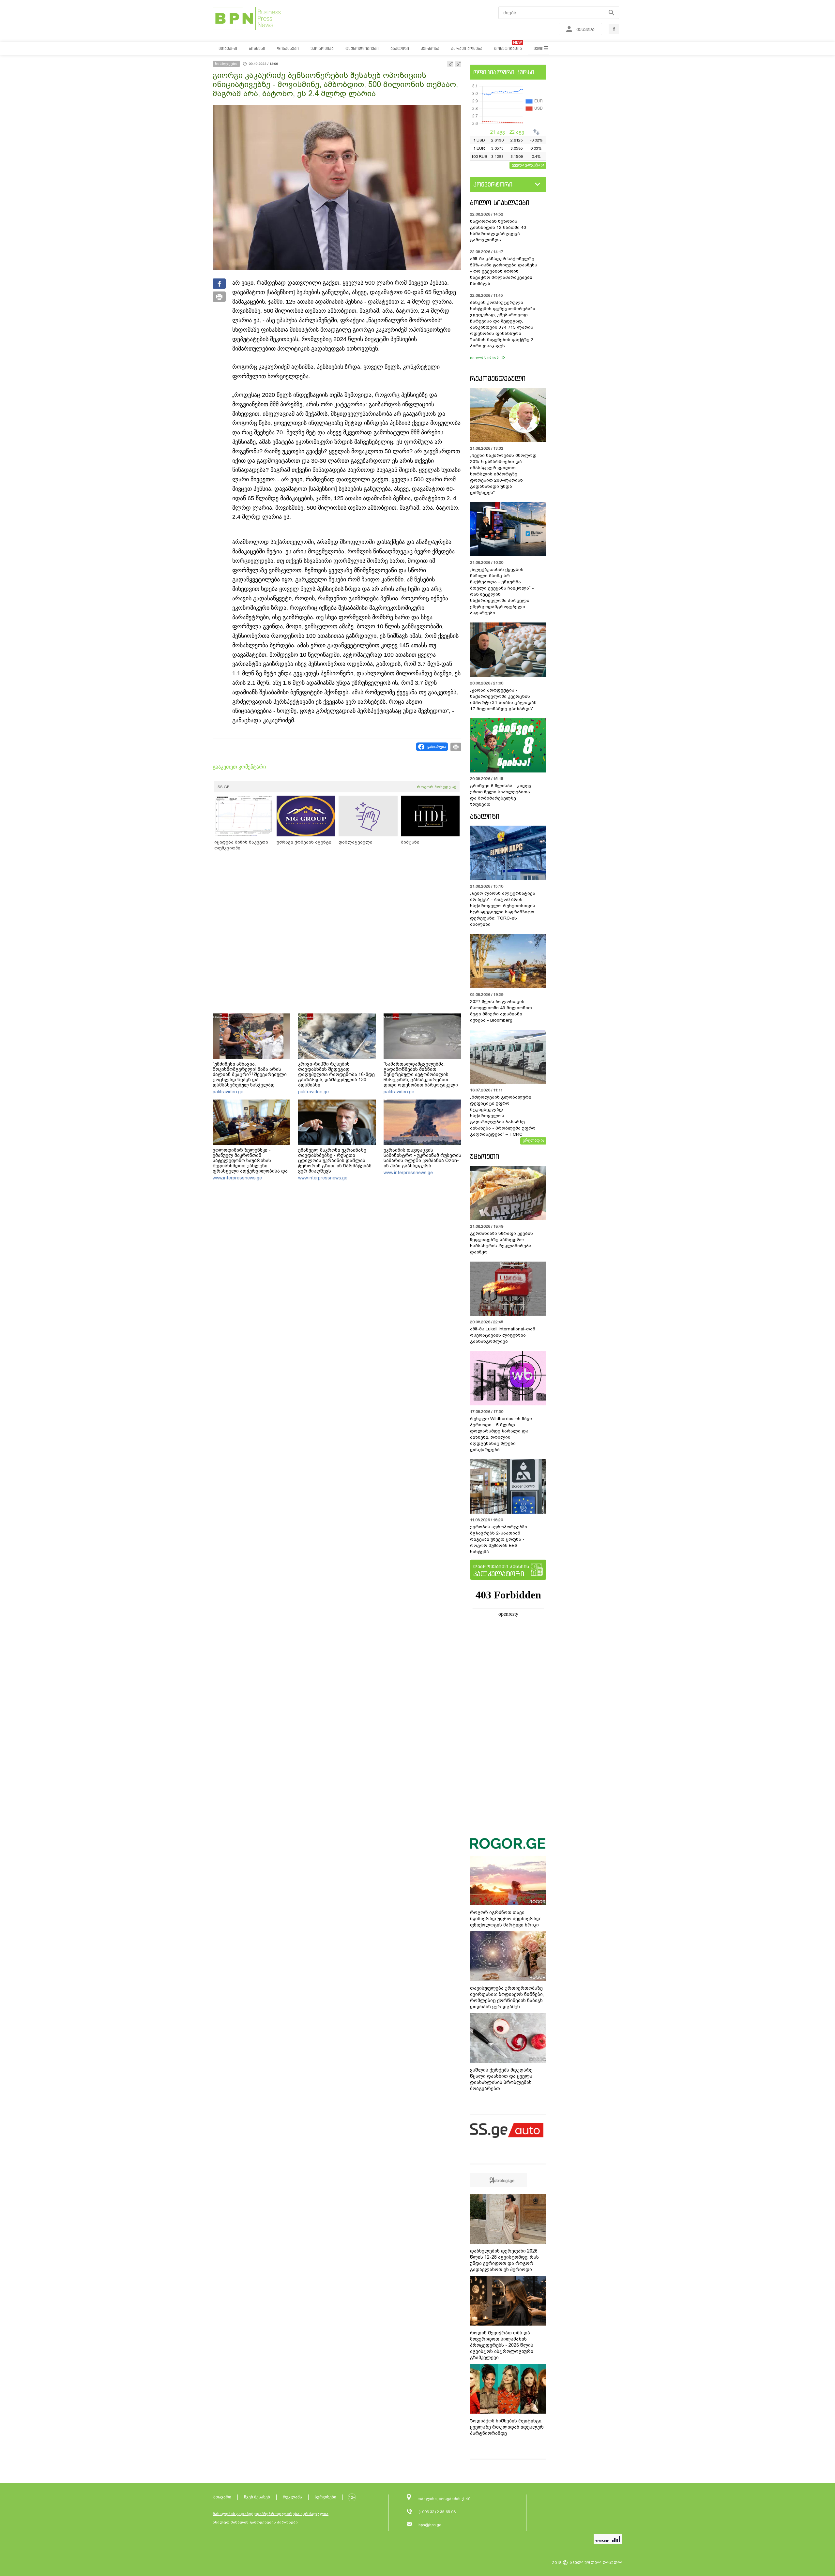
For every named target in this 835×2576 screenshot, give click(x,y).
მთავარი (222, 2497)
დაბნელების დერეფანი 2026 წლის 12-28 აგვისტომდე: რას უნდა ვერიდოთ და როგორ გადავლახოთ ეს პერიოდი (504, 2260)
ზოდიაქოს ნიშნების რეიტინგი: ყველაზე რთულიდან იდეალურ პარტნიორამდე (507, 2427)
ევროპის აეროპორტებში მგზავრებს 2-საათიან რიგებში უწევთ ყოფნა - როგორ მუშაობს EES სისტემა (499, 1539)
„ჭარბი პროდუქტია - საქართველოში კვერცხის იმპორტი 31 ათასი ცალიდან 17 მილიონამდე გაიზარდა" (503, 699)
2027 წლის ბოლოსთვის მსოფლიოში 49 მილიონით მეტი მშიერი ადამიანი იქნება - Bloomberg (501, 1011)
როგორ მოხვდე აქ (437, 787)
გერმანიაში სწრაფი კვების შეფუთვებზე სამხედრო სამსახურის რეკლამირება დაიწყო (501, 1243)
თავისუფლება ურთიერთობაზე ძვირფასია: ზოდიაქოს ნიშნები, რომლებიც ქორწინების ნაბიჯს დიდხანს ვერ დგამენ (507, 1997)
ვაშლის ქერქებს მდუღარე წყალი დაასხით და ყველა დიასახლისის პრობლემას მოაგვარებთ (501, 2079)
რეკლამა (292, 2497)
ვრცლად (531, 1140)
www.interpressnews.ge (237, 1178)
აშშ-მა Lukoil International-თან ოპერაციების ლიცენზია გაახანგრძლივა (503, 1335)
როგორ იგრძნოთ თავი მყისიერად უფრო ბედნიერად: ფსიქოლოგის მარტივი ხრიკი (506, 1919)
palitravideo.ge (228, 1092)
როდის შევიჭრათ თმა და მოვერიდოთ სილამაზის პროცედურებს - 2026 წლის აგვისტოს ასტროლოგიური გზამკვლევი (502, 2345)
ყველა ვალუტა (526, 165)
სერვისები (326, 2497)
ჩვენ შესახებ (257, 2497)
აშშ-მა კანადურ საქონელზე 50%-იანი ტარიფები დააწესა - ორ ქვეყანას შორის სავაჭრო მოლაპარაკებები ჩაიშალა (504, 271)
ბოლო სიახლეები (500, 203)
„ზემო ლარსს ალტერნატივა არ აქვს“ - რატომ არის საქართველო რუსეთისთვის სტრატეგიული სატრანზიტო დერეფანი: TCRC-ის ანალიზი (503, 909)
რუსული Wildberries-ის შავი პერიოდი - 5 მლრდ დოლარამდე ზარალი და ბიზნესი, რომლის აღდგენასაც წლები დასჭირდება (501, 1434)
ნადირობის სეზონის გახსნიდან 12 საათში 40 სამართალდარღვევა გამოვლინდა (498, 231)
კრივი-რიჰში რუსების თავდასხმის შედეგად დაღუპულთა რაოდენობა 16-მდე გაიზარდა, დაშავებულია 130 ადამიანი (336, 1074)
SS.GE (224, 787)
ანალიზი (485, 816)
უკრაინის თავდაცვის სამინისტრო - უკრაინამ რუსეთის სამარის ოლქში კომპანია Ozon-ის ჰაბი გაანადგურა (422, 1158)
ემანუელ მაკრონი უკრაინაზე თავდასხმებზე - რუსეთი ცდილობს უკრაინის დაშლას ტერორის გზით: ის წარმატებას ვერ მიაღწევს (335, 1161)
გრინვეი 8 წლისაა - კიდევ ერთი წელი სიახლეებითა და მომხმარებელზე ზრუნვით (501, 795)
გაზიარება (436, 747)
